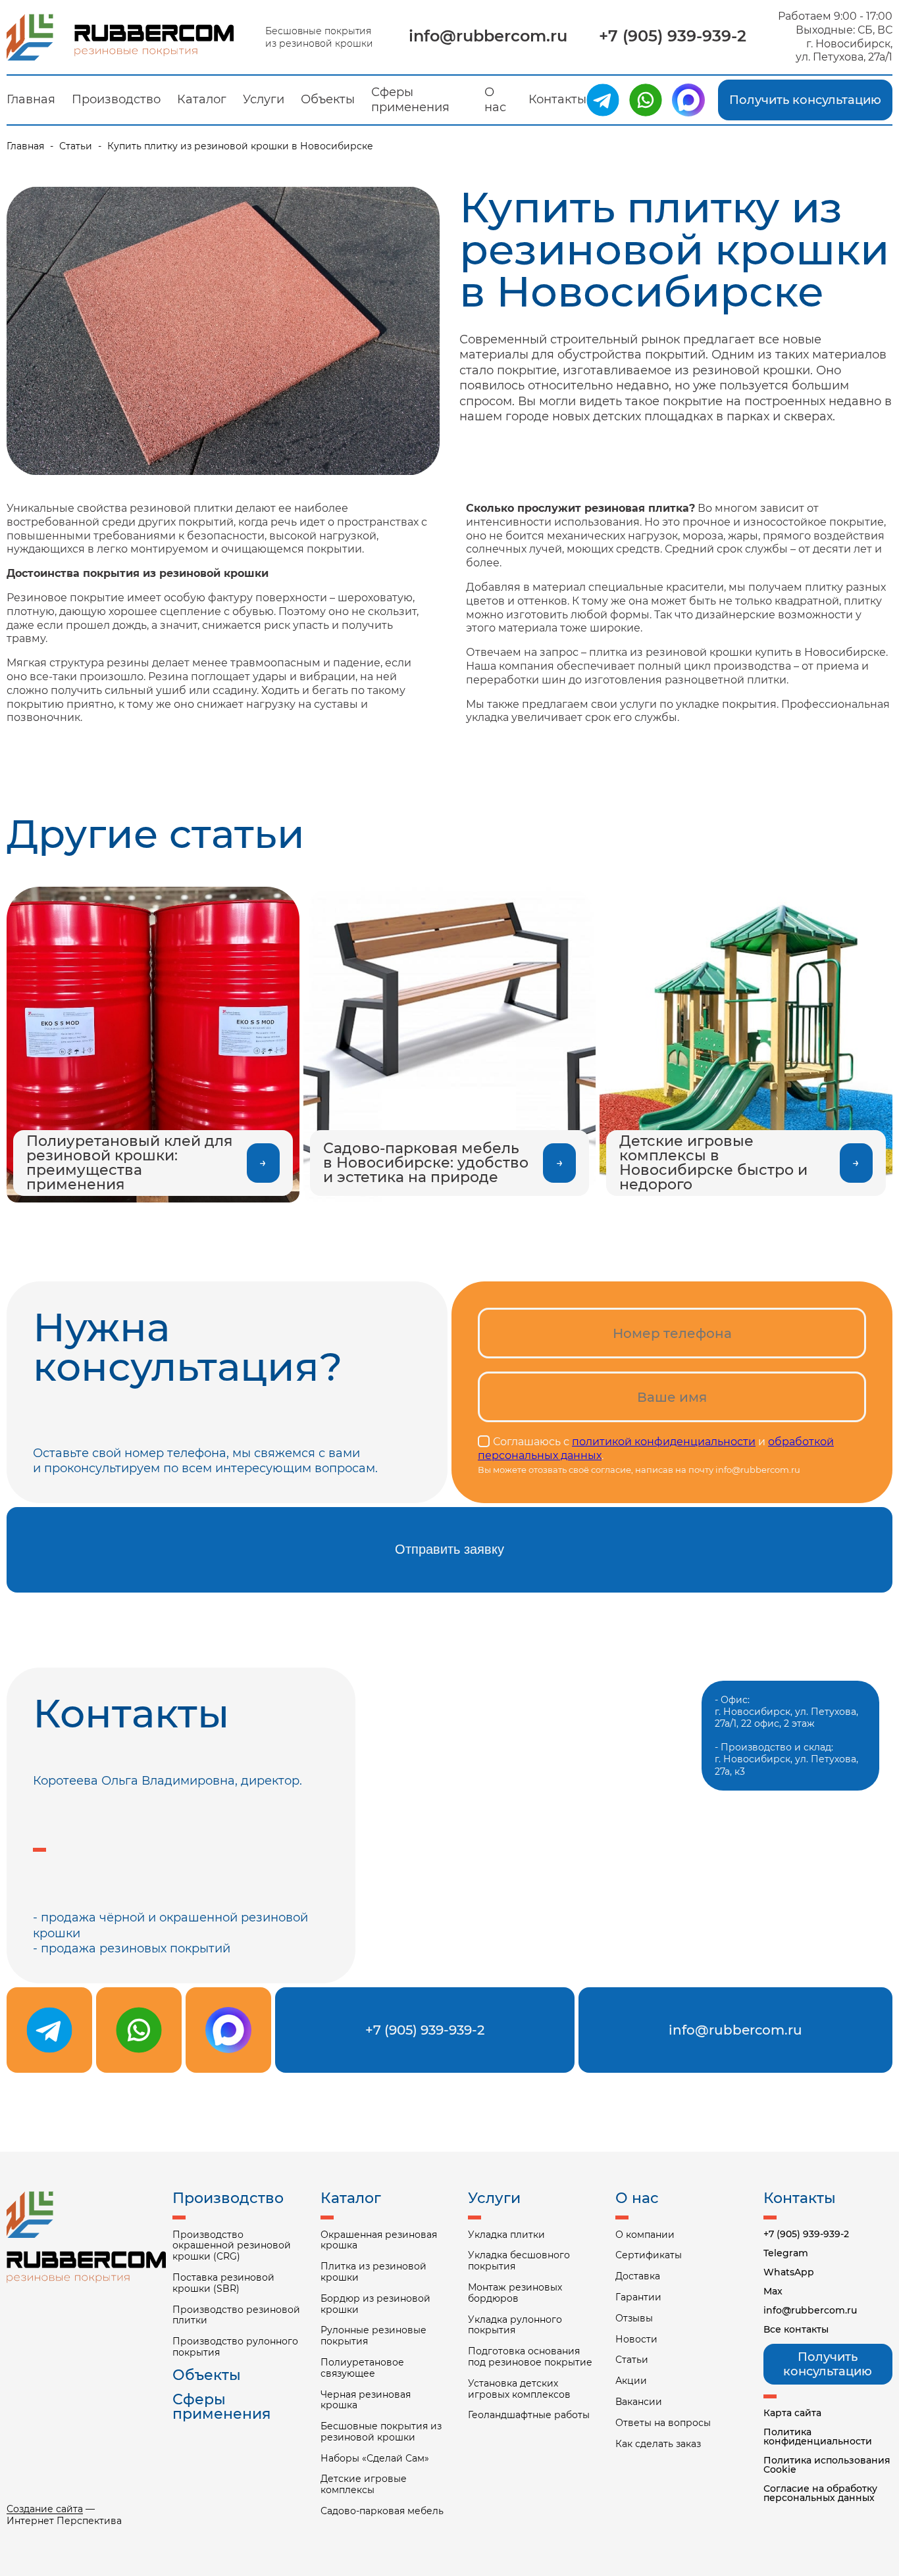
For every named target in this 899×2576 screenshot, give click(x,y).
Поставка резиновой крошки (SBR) (223, 2283)
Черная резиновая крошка (366, 2400)
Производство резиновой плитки (236, 2316)
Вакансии (639, 2402)
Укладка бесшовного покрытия (519, 2261)
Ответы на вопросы (663, 2423)
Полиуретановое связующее (362, 2368)
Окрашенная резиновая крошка (379, 2241)
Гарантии (638, 2297)
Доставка (638, 2276)
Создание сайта (45, 2509)
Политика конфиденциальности (818, 2437)
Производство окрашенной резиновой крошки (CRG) (232, 2246)
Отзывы (634, 2318)
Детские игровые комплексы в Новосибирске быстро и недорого (713, 1163)
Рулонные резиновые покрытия (373, 2336)
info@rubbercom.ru (488, 36)
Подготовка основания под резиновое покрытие (530, 2357)
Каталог (202, 99)
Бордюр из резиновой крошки (375, 2304)
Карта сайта (792, 2413)
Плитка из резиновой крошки (373, 2272)
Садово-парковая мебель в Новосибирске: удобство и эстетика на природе (426, 1163)
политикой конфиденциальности (664, 1442)
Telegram (786, 2253)
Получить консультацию (805, 100)
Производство (116, 99)
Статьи (76, 146)
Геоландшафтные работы (529, 2415)
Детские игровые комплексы (364, 2485)
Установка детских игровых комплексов (519, 2389)
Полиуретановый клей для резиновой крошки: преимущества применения (129, 1163)
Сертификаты (649, 2255)
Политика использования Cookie (827, 2465)
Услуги (264, 99)
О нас (495, 100)
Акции (631, 2381)
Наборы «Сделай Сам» (375, 2459)
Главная (31, 99)
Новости (636, 2340)
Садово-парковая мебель (382, 2511)
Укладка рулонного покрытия (515, 2325)
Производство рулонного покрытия (235, 2347)
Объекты (328, 99)
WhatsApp (789, 2272)
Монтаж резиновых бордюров (515, 2293)
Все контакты (796, 2329)
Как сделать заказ (658, 2444)
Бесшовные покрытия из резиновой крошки (381, 2432)
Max (773, 2291)
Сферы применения (410, 100)
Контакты (557, 99)
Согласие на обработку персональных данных (820, 2493)
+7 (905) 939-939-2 (673, 36)
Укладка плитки (506, 2235)
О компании (645, 2235)
